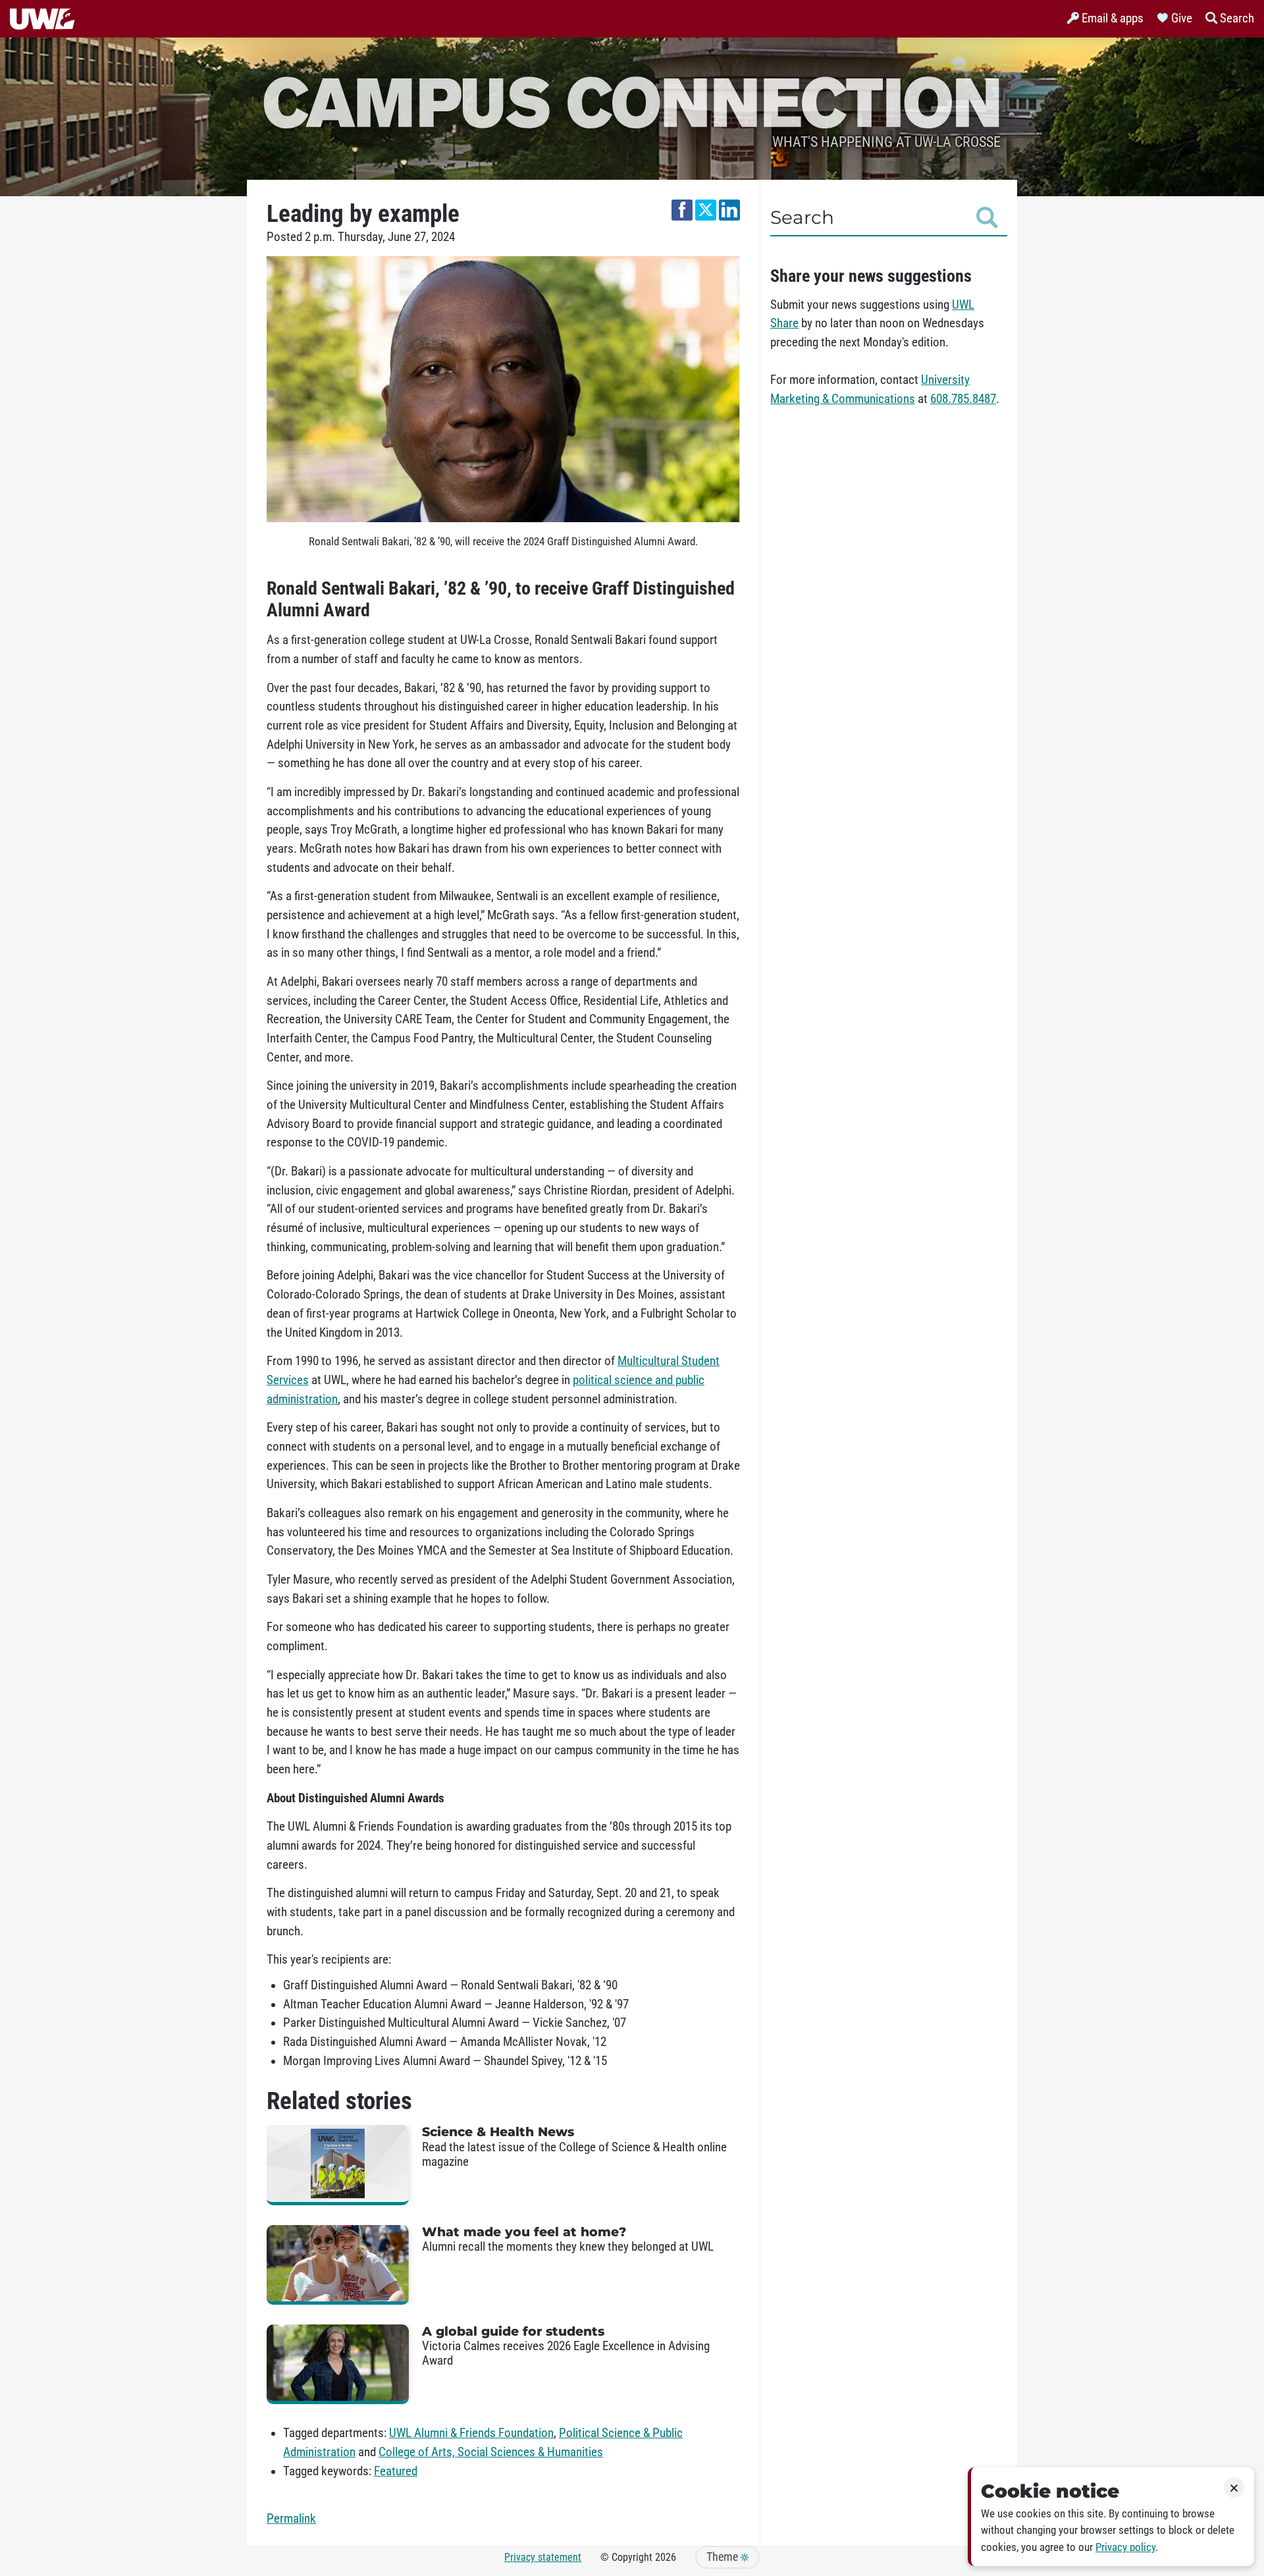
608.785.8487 (963, 399)
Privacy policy (1125, 2547)
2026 (666, 2557)
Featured (396, 2471)
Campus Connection (632, 100)
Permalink (291, 2519)
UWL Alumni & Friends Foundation (471, 2433)
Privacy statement (543, 2557)
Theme (724, 2557)
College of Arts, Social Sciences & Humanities (491, 2452)
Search (802, 217)
